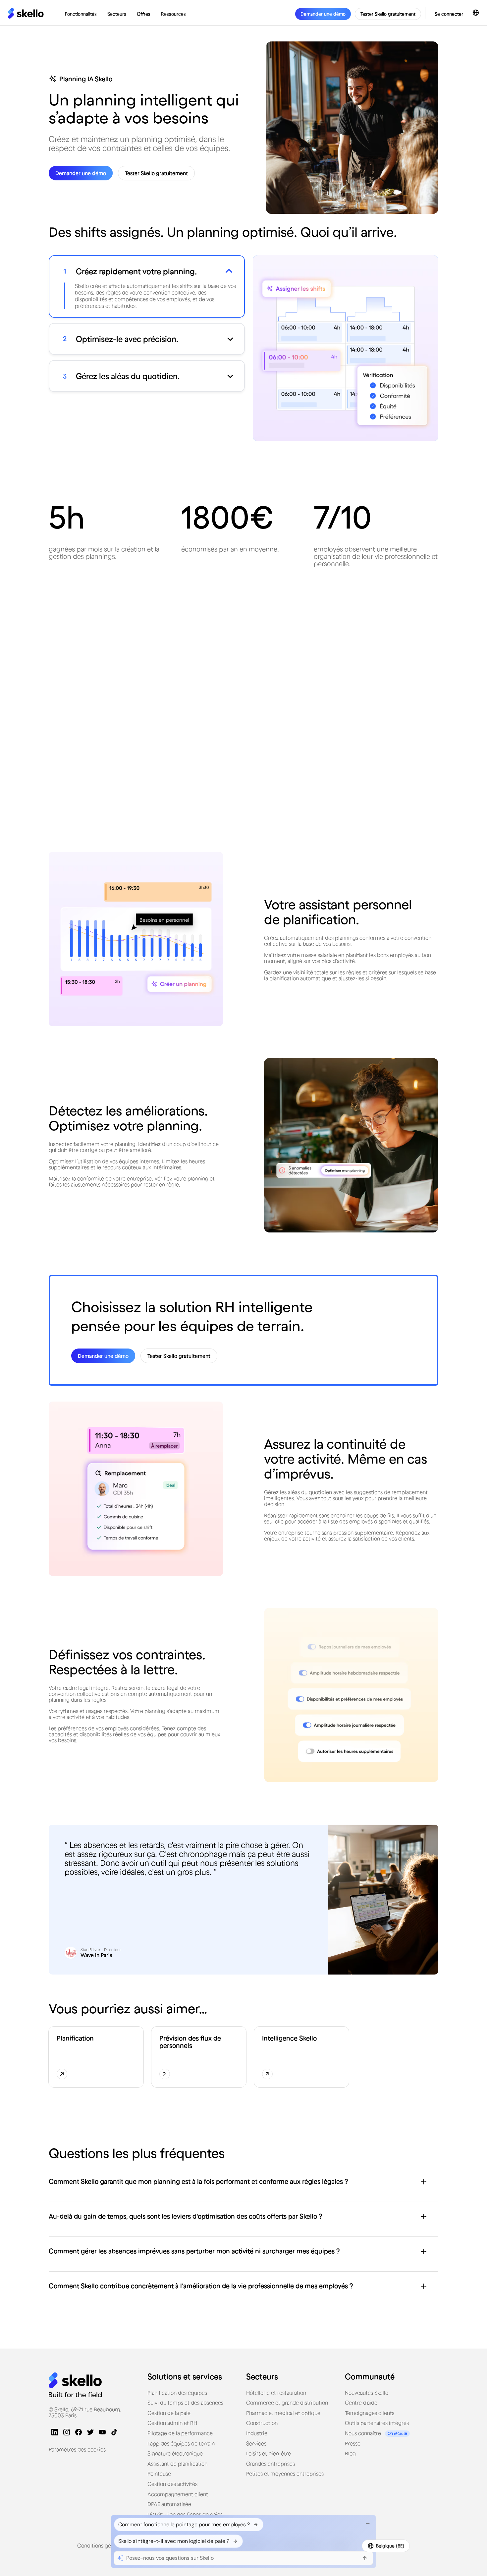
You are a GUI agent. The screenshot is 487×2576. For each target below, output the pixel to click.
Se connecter (449, 14)
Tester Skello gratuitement (388, 14)
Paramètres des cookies (77, 2449)
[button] (81, 14)
